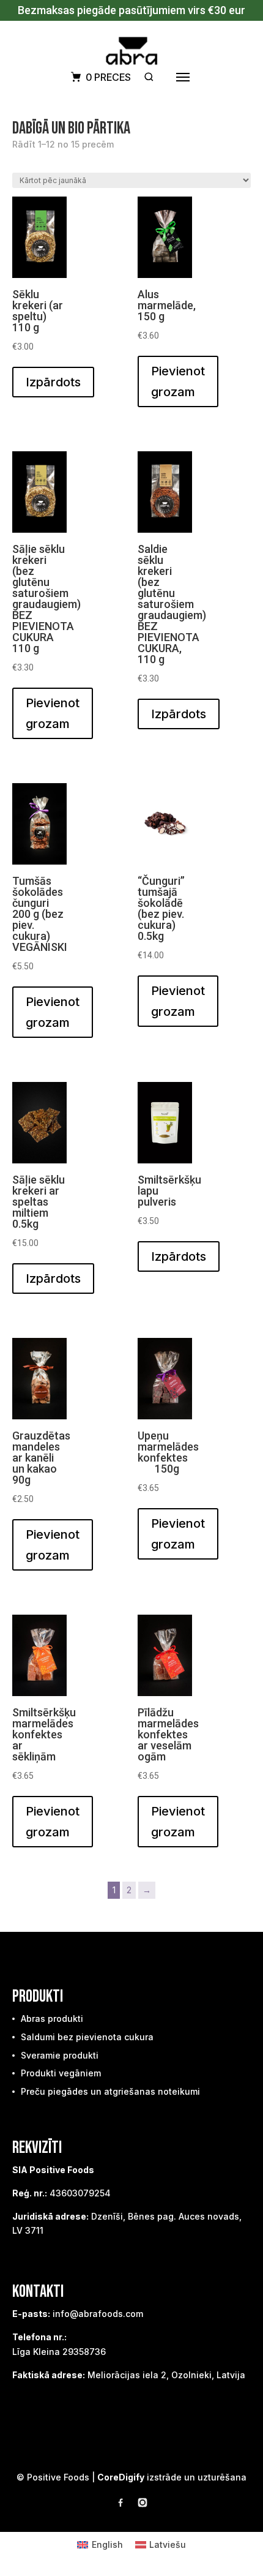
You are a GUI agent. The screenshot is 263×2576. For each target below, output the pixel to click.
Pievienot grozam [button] (178, 381)
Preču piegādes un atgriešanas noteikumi (110, 2091)
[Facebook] (120, 2505)
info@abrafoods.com (98, 2314)
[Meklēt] (149, 77)
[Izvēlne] (183, 77)
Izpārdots (53, 382)
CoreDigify (121, 2477)
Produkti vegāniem (61, 2073)
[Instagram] (143, 2505)
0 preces (108, 77)
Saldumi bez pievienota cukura (87, 2037)
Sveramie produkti (60, 2055)
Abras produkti (52, 2018)
